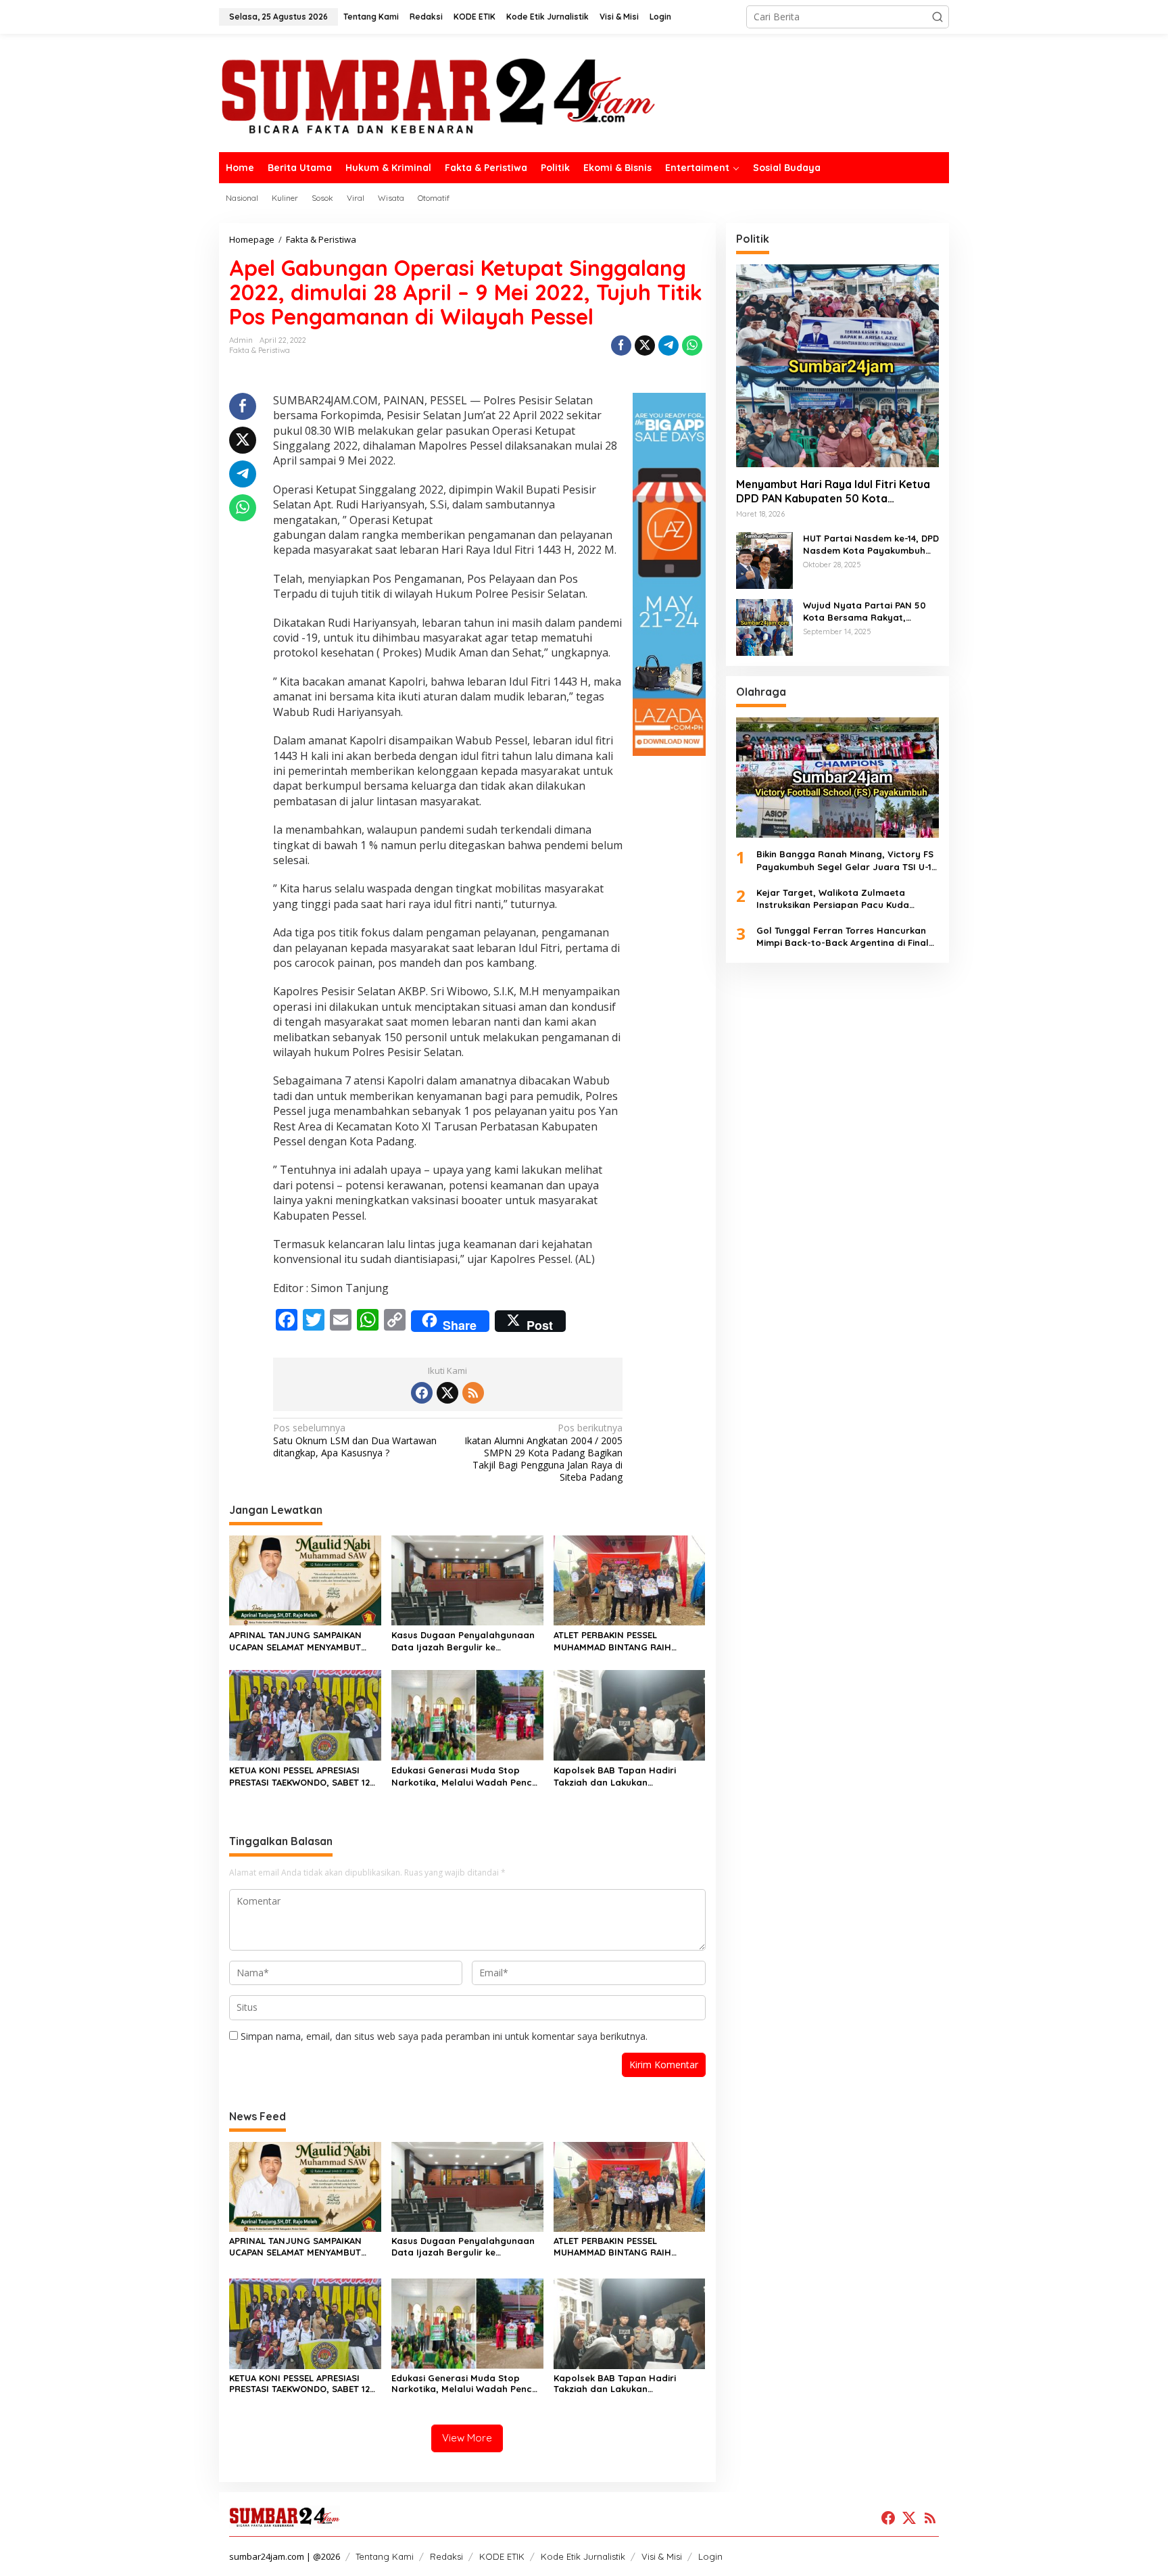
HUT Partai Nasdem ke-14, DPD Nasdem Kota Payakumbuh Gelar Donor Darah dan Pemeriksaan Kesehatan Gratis (871, 545)
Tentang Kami (385, 2556)
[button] (938, 17)
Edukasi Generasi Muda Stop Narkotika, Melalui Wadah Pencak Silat (467, 1776)
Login (710, 2556)
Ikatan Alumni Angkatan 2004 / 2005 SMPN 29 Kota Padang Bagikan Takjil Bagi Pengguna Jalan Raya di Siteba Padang (543, 1453)
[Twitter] (447, 1393)
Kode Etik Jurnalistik (583, 2556)
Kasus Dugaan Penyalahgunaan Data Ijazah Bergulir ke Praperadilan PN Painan (463, 1641)
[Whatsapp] (692, 345)
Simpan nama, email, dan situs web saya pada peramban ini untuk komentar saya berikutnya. (444, 2036)
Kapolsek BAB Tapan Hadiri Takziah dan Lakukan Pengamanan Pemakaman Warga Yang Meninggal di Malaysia (629, 1776)
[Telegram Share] (668, 345)
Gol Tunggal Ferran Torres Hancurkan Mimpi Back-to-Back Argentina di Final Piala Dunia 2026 (843, 937)
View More (467, 2438)
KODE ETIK (502, 2556)
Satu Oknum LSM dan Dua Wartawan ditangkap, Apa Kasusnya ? (355, 1440)
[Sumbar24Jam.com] (584, 95)
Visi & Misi (662, 2556)
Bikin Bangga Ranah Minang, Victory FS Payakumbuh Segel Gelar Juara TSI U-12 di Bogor (846, 860)
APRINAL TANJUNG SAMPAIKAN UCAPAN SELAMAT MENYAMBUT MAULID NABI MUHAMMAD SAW (295, 1641)
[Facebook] (422, 1393)
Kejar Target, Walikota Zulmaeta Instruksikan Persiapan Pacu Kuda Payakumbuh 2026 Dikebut (833, 899)
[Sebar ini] (621, 345)
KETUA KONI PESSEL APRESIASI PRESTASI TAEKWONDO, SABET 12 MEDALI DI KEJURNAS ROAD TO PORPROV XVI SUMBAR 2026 (299, 1776)
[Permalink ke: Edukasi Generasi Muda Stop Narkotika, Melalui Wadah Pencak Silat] (467, 1714)
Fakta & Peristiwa (260, 350)
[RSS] (473, 1393)
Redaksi (446, 2556)
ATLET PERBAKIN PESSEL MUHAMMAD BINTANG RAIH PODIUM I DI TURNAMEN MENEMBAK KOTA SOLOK (612, 1641)
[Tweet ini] (645, 345)
